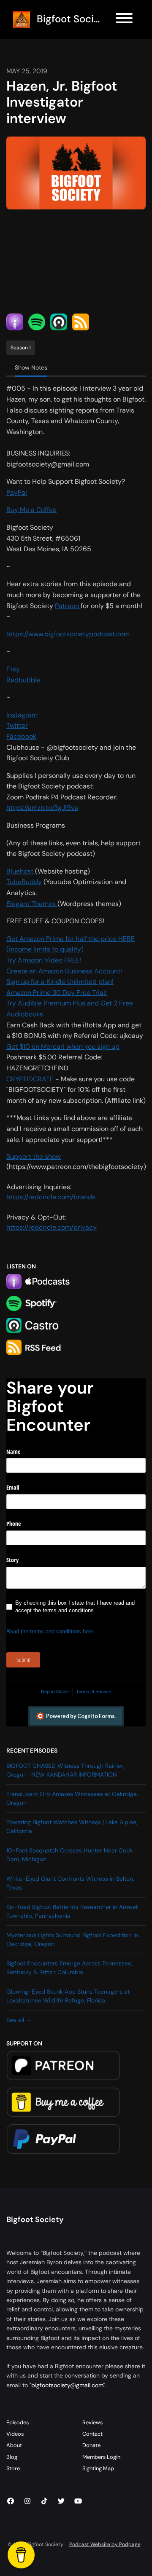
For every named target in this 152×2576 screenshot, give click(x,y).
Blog (12, 2457)
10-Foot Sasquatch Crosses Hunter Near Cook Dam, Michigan (69, 1855)
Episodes (18, 2422)
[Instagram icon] (27, 2501)
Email (13, 1487)
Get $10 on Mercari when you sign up (63, 1047)
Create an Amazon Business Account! (64, 971)
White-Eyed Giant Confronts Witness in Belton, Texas (70, 1883)
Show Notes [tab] (31, 367)
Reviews (92, 2422)
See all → (19, 2020)
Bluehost (21, 871)
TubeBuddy (24, 882)
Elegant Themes (32, 904)
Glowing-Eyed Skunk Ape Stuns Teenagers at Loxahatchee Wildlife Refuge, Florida (68, 1996)
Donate (91, 2445)
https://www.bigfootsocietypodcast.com (68, 634)
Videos (15, 2434)
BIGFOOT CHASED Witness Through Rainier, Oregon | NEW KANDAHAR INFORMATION (65, 1770)
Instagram (22, 715)
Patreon (68, 606)
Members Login (101, 2457)
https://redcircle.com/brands (51, 1197)
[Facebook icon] (11, 2501)
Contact (92, 2434)
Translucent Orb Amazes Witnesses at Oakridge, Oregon (72, 1798)
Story (12, 1560)
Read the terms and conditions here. (51, 1631)
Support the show (34, 1157)
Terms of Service (94, 1691)
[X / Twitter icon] (61, 2501)
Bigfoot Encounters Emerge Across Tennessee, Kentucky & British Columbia (69, 1968)
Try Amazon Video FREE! (44, 960)
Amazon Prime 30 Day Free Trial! (57, 993)
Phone (14, 1524)
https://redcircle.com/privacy (52, 1227)
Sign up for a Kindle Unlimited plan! (60, 982)
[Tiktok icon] (44, 2501)
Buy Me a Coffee (31, 510)
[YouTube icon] (78, 2501)
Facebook (21, 736)
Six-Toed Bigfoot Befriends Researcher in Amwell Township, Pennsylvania (72, 1911)
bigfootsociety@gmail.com (67, 2385)
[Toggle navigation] (124, 20)
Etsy (13, 669)
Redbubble (23, 680)
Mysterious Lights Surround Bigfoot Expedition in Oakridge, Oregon (72, 1939)
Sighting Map (98, 2468)
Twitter (17, 725)
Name (13, 1452)
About (14, 2445)
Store (13, 2468)
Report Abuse (55, 1691)
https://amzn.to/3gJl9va (42, 808)
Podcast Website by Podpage (105, 2544)
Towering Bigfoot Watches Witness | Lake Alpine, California (72, 1827)
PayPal (17, 492)
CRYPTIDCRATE (30, 1079)
